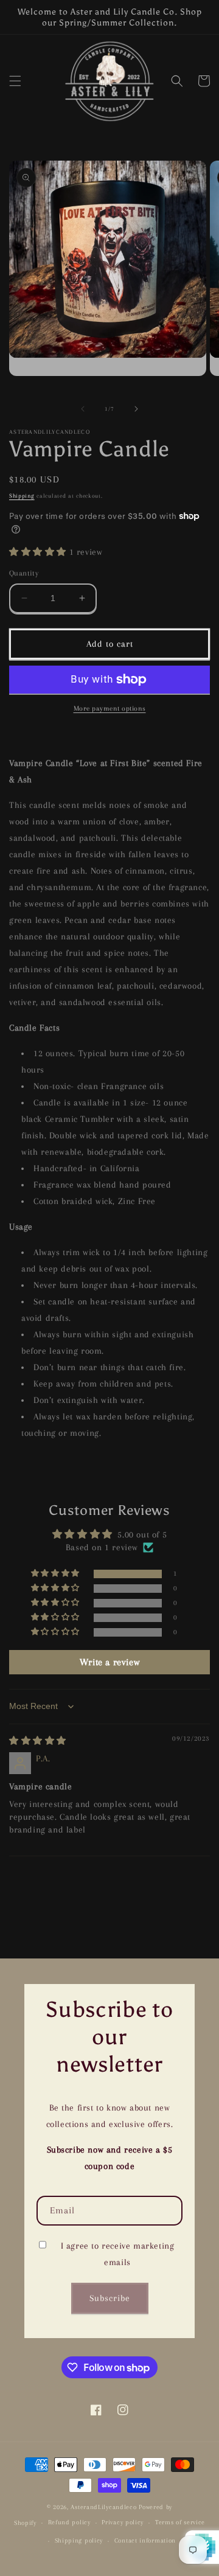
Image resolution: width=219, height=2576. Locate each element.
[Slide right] (136, 409)
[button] (15, 81)
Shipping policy (79, 2540)
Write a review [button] (109, 1662)
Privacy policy (123, 2522)
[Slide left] (83, 409)
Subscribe (110, 2298)
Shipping (22, 496)
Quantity (24, 573)
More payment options (110, 708)
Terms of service (180, 2522)
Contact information (145, 2540)
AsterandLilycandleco (103, 2507)
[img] (38, 1741)
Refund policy (69, 2522)
